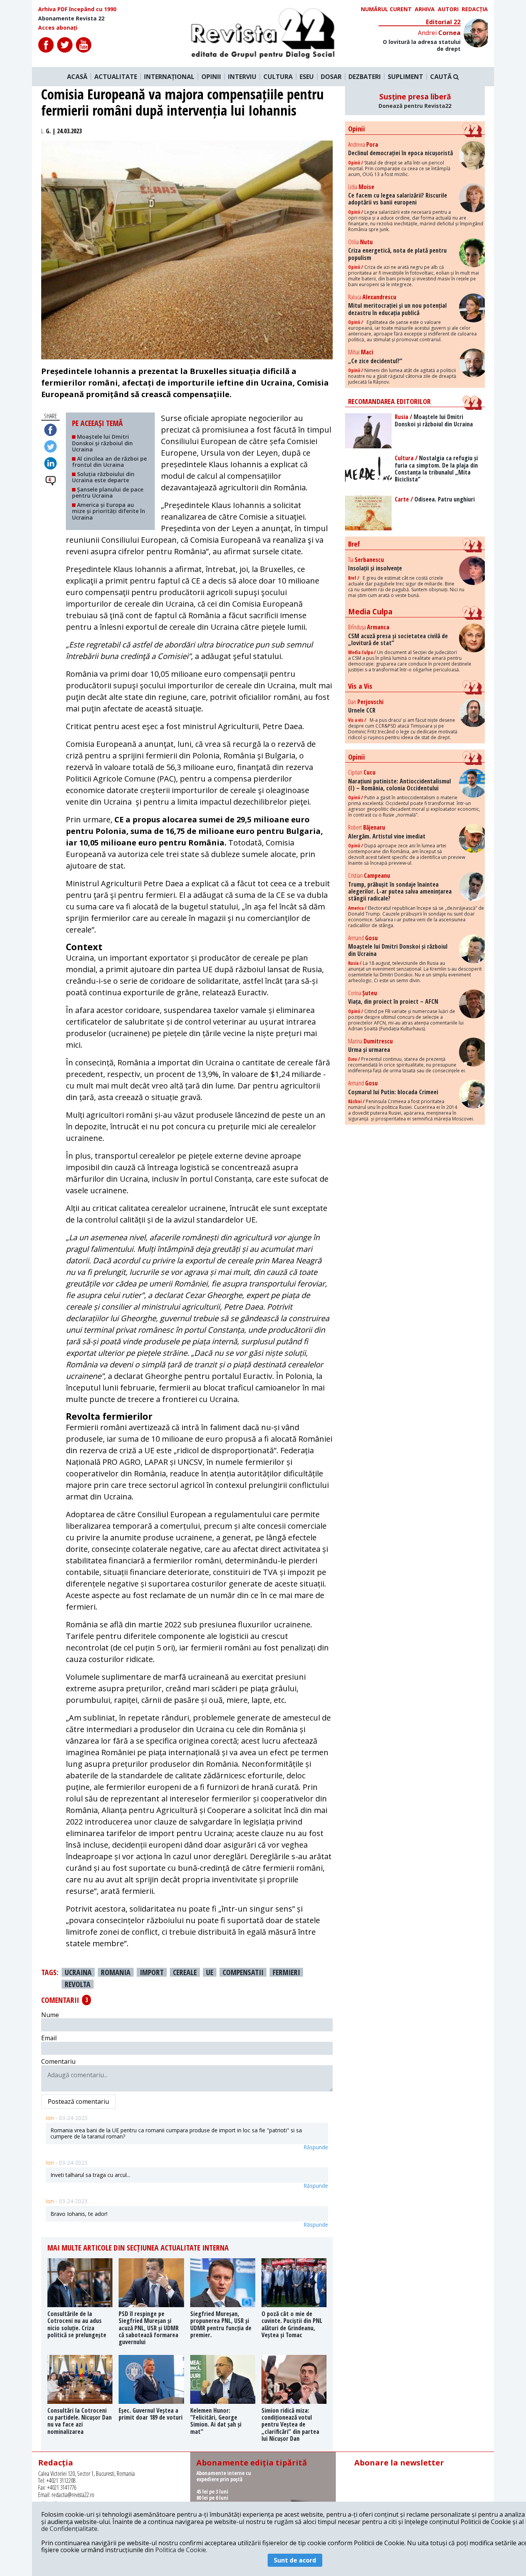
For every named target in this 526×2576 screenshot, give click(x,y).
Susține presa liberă (415, 101)
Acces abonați (58, 28)
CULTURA (278, 77)
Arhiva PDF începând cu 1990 (77, 9)
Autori (448, 9)
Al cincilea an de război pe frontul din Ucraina (109, 462)
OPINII (211, 77)
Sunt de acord (295, 2560)
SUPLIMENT (405, 77)
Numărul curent (386, 9)
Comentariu (58, 2061)
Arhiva (425, 9)
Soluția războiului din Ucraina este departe (103, 477)
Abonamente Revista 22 (71, 18)
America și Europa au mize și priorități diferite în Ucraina (109, 511)
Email (49, 2038)
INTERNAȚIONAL (169, 77)
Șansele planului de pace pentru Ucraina (108, 492)
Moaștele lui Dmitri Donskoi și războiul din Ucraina (102, 443)
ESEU (307, 77)
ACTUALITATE (116, 77)
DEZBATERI (365, 77)
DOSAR (331, 77)
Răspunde (316, 2147)
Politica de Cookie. (181, 2550)
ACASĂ (77, 77)
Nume (50, 2015)
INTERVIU (242, 77)
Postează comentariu (78, 2101)
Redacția (475, 9)
